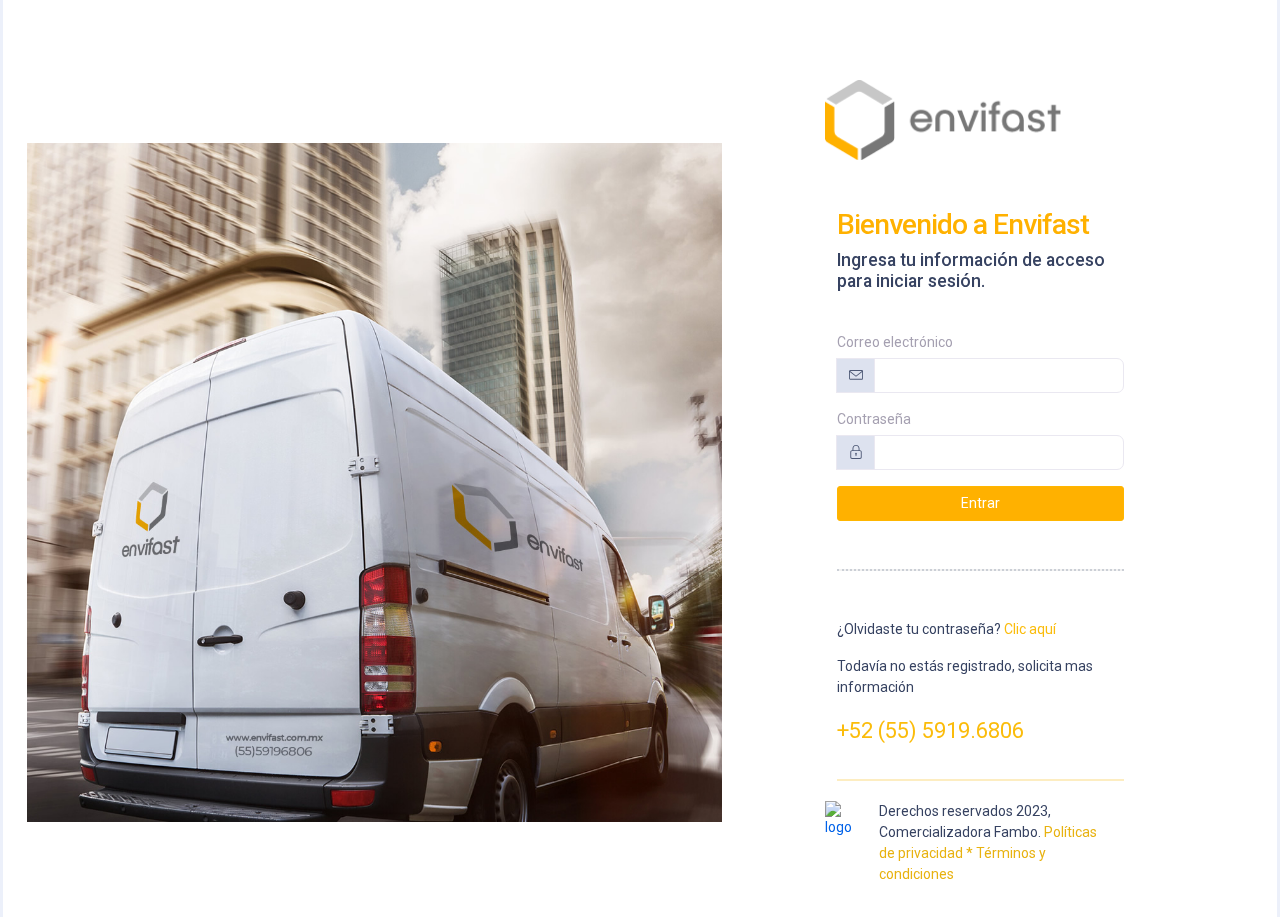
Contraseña (874, 419)
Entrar (980, 503)
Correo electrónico (895, 342)
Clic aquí (1030, 629)
